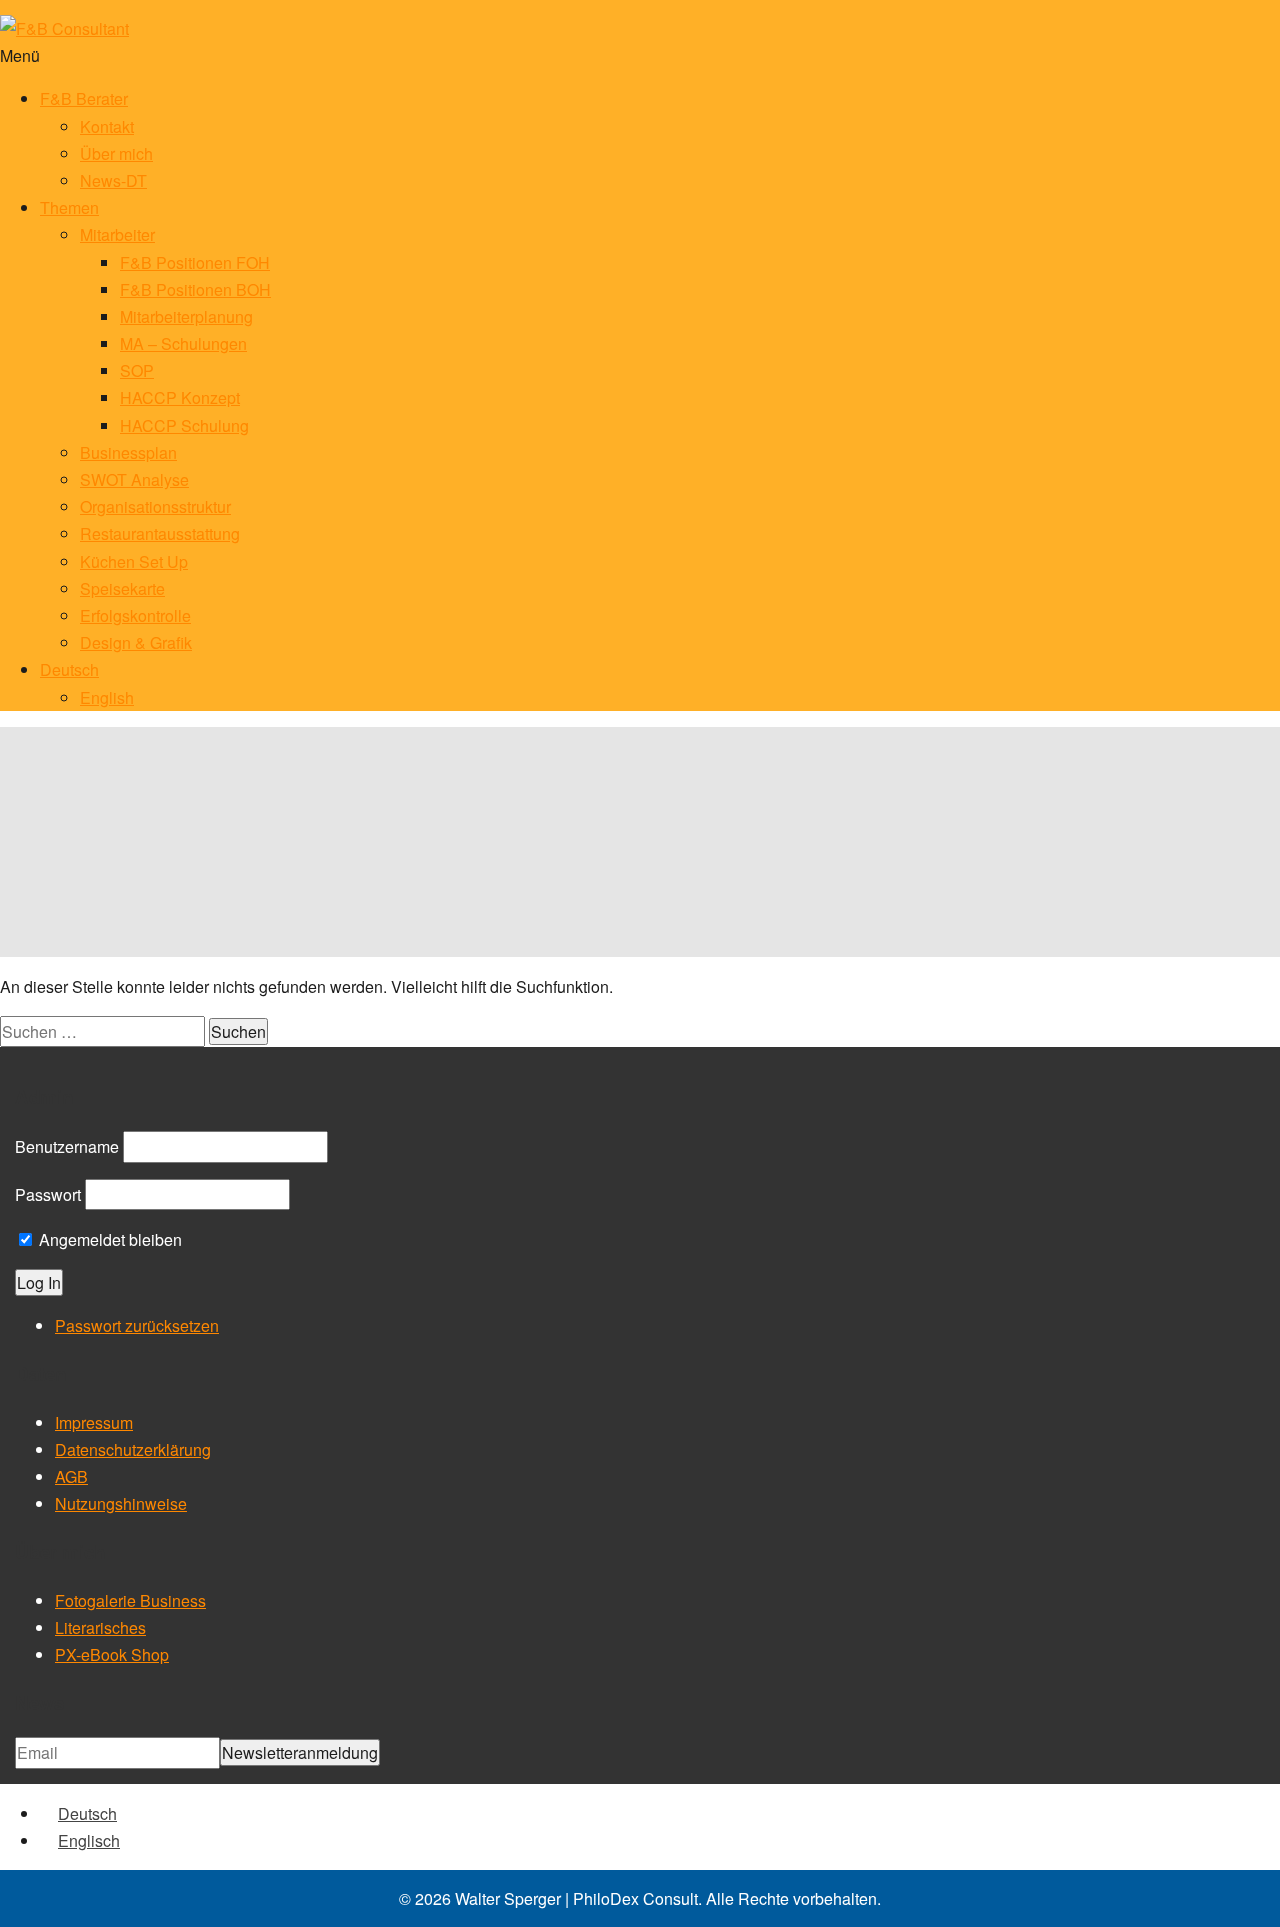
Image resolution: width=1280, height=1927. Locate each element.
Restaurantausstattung (160, 533)
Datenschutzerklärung (133, 1449)
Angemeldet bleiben (108, 1239)
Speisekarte (122, 588)
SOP (137, 370)
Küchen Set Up (134, 561)
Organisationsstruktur (155, 506)
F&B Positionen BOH (195, 289)
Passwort (48, 1194)
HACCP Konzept (180, 397)
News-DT (113, 180)
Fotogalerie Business (130, 1600)
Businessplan (128, 452)
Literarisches (100, 1627)
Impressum (94, 1422)
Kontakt (107, 126)
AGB (71, 1476)
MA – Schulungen (183, 343)
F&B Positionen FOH (195, 262)
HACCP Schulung (184, 425)
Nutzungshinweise (121, 1503)
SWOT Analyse (134, 479)
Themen (69, 207)
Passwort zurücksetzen (137, 1325)
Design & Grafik (136, 642)
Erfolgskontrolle (135, 615)
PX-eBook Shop (112, 1654)
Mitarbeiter (117, 234)
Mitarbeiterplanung (186, 316)
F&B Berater (84, 98)
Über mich (116, 153)
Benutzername (67, 1146)
